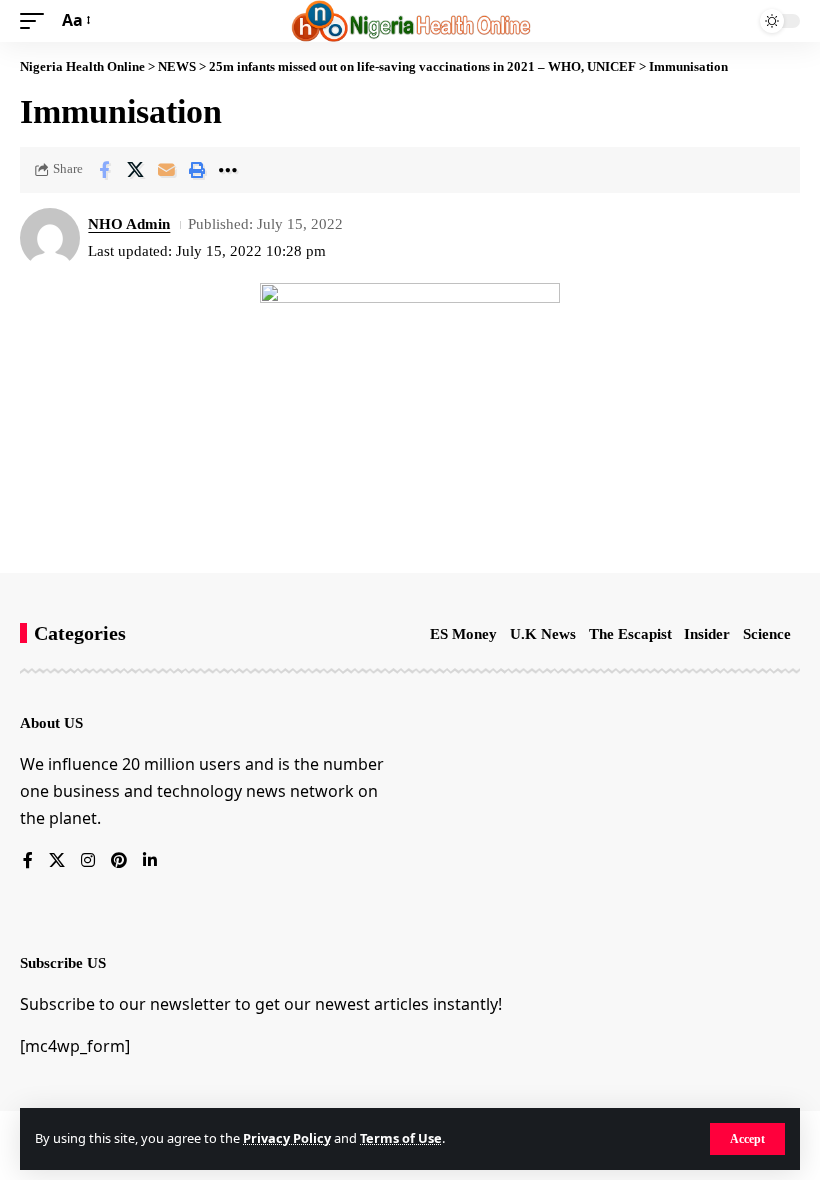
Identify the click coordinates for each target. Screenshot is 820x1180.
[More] (228, 170)
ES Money (463, 634)
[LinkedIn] (150, 861)
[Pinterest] (119, 861)
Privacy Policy (287, 1138)
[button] (747, 1139)
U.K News (543, 634)
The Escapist (630, 634)
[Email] (166, 170)
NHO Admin (129, 224)
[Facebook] (28, 861)
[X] (57, 861)
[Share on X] (135, 170)
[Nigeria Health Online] (410, 21)
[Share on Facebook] (104, 170)
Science (767, 634)
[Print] (197, 170)
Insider (707, 634)
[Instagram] (88, 861)
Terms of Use (401, 1138)
